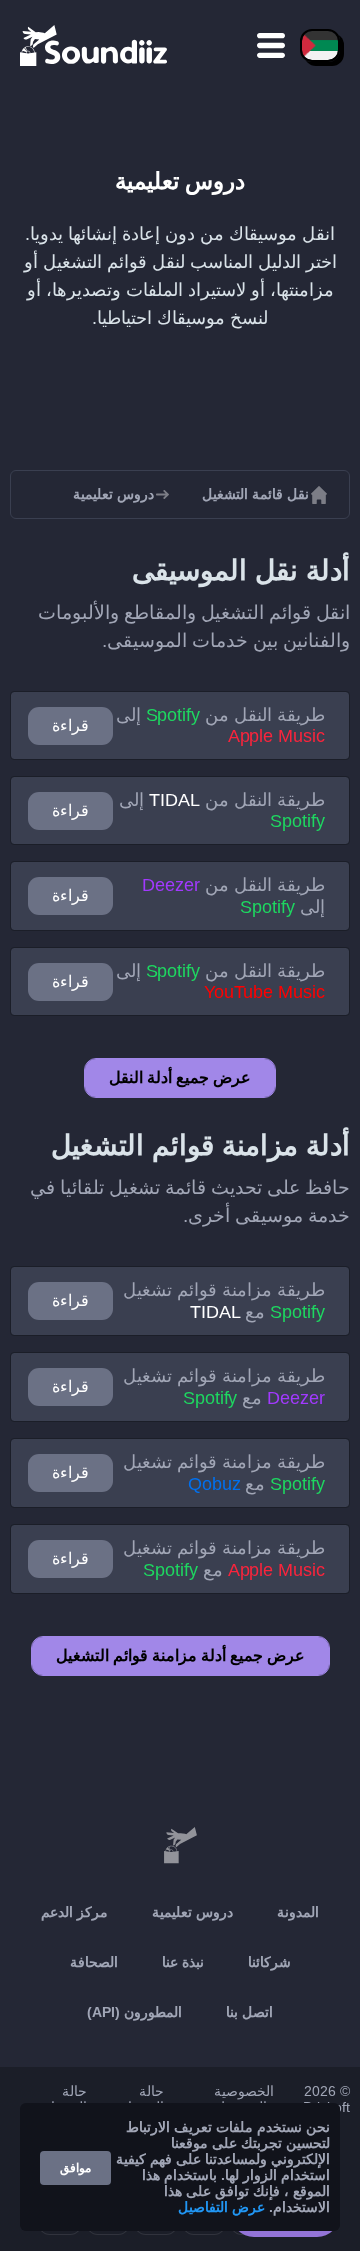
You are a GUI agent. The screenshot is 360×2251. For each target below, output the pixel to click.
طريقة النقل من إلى (220, 725)
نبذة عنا (183, 1962)
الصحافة (94, 1962)
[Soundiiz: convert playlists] (180, 1846)
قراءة (70, 725)
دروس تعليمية (192, 1912)
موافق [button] (75, 2168)
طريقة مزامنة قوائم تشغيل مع (224, 1301)
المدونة (298, 1912)
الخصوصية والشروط (243, 2099)
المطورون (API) (134, 2012)
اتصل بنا (249, 2012)
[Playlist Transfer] (95, 45)
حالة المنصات (62, 2099)
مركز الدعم (74, 1912)
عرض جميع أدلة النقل (180, 1077)
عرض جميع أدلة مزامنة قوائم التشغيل (180, 1655)
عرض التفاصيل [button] (221, 2207)
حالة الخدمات (139, 2099)
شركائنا (269, 1962)
